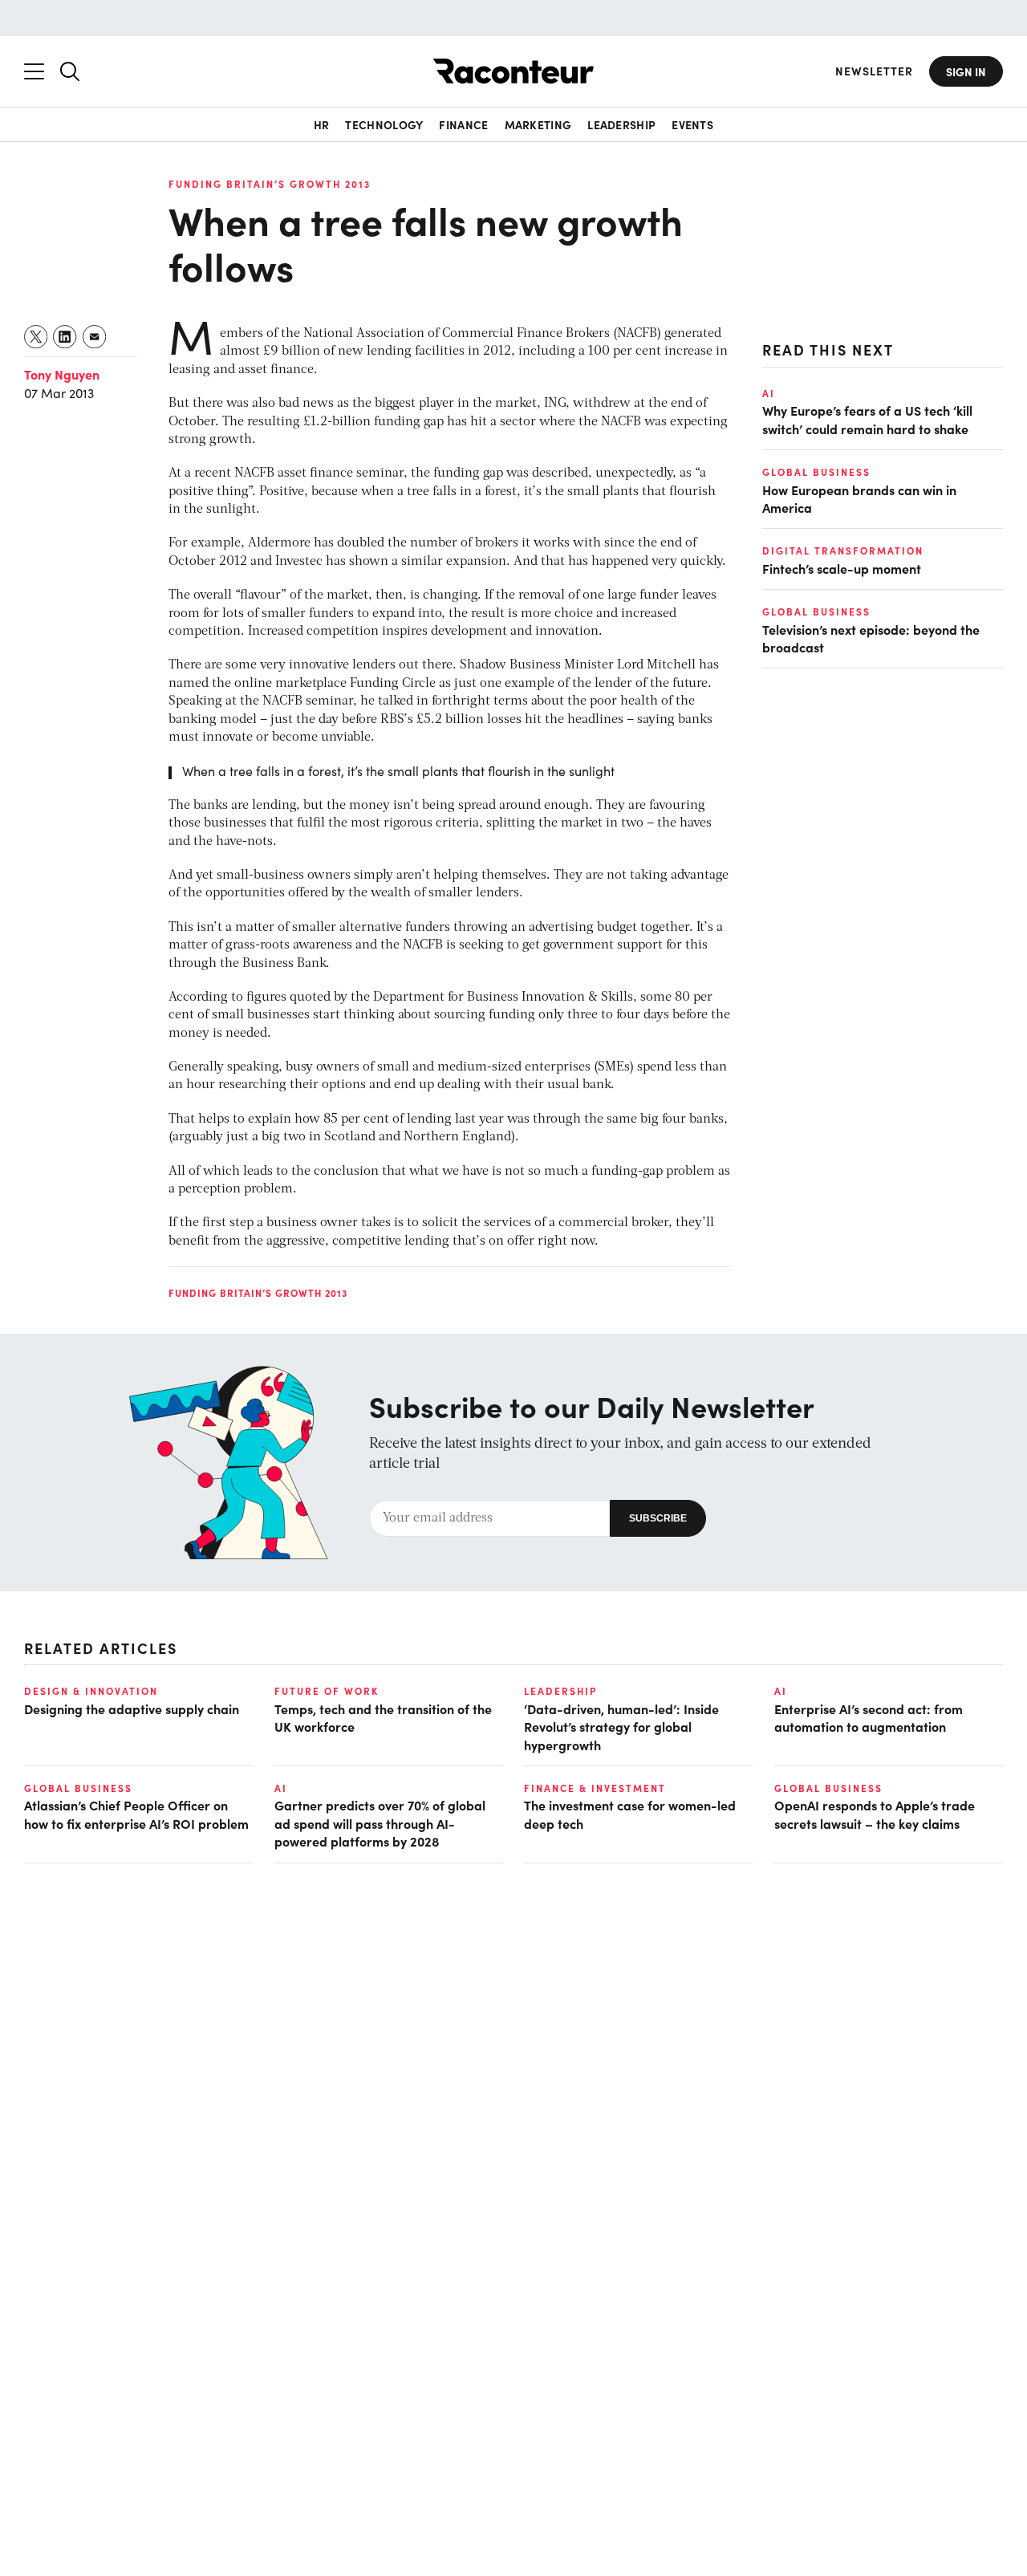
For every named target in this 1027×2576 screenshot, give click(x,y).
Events (692, 124)
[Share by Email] (95, 337)
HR (322, 124)
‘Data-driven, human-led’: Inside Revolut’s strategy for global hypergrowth (621, 1727)
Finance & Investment (595, 1788)
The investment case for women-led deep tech (630, 1814)
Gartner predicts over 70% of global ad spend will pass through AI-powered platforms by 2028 (380, 1823)
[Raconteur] (513, 71)
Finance (463, 124)
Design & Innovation (91, 1691)
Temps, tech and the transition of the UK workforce (383, 1717)
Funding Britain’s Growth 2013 (270, 184)
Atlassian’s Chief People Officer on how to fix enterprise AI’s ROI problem (136, 1814)
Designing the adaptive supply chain (132, 1709)
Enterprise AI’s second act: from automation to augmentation (869, 1717)
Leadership (621, 124)
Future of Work (327, 1691)
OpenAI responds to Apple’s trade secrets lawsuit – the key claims (875, 1814)
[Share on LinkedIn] (65, 337)
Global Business (816, 472)
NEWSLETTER (874, 71)
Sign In (966, 71)
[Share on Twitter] (37, 337)
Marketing (538, 124)
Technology (384, 124)
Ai (769, 393)
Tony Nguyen (62, 374)
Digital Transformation (843, 551)
